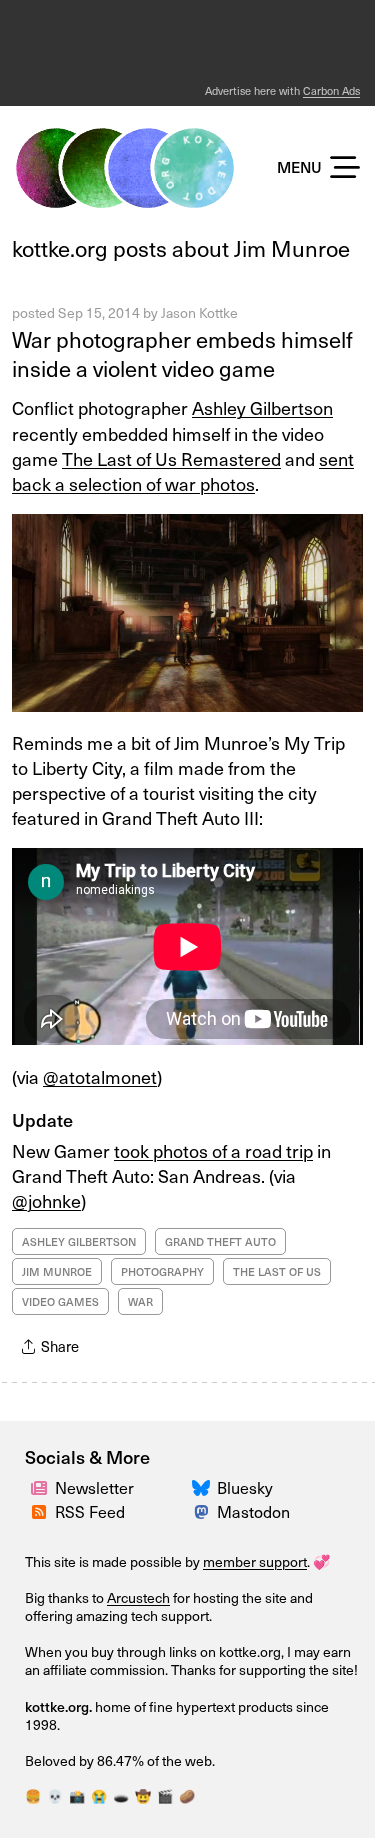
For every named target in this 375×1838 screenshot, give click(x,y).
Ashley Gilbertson (262, 407)
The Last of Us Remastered (171, 458)
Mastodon (253, 1511)
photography (162, 1271)
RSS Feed (90, 1511)
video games (60, 1301)
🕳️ (121, 1795)
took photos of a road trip (213, 1150)
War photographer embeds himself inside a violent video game (182, 353)
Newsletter (94, 1487)
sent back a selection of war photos (183, 471)
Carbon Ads (331, 90)
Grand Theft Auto (220, 1241)
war (140, 1301)
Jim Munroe (57, 1271)
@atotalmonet (100, 1076)
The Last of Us (277, 1271)
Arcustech (138, 1597)
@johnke (46, 1200)
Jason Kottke (199, 312)
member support (255, 1561)
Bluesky (245, 1487)
